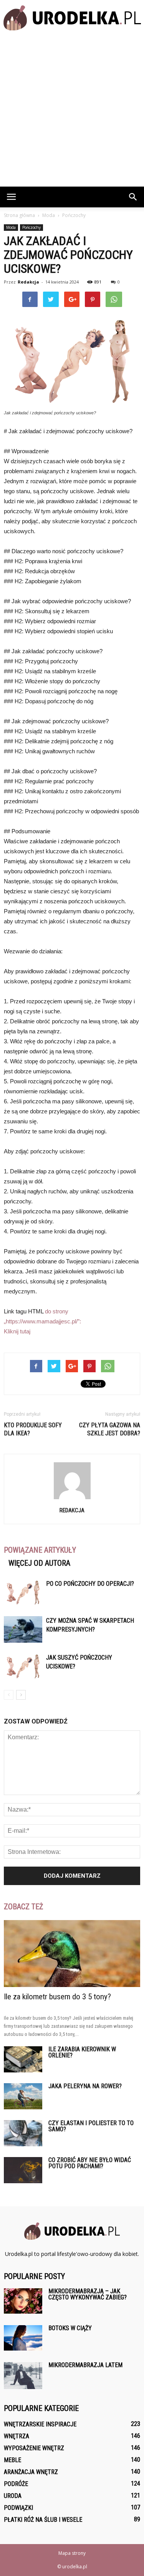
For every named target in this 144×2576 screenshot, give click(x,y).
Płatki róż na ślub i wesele (43, 2520)
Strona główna (19, 215)
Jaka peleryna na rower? (85, 2086)
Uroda (13, 2496)
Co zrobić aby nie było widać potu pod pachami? (90, 2163)
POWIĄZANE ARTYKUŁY (40, 1550)
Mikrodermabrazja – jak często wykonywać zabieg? (88, 2294)
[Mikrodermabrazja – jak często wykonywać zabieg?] (23, 2301)
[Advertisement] (72, 111)
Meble (12, 2460)
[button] (133, 197)
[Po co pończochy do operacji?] (23, 1592)
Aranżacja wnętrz (31, 2472)
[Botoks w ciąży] (23, 2338)
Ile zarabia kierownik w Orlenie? (82, 2052)
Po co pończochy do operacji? (90, 1584)
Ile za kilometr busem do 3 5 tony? (57, 1997)
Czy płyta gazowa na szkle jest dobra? (110, 1429)
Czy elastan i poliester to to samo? (91, 2126)
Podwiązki (18, 2508)
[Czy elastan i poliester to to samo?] (23, 2133)
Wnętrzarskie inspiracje (40, 2424)
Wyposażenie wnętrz (34, 2448)
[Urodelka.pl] (72, 18)
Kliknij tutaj (17, 1331)
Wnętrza (17, 2436)
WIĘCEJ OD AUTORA (39, 1563)
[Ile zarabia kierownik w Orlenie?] (23, 2060)
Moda (11, 227)
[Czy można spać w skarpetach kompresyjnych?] (23, 1629)
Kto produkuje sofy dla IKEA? (33, 1429)
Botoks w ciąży (70, 2328)
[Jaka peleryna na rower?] (23, 2096)
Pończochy (31, 227)
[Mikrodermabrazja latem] (23, 2376)
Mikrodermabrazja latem (85, 2365)
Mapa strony (72, 2553)
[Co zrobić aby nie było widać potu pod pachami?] (23, 2170)
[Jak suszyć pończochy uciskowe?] (23, 1666)
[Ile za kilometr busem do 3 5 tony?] (72, 1954)
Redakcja (28, 282)
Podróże (16, 2484)
